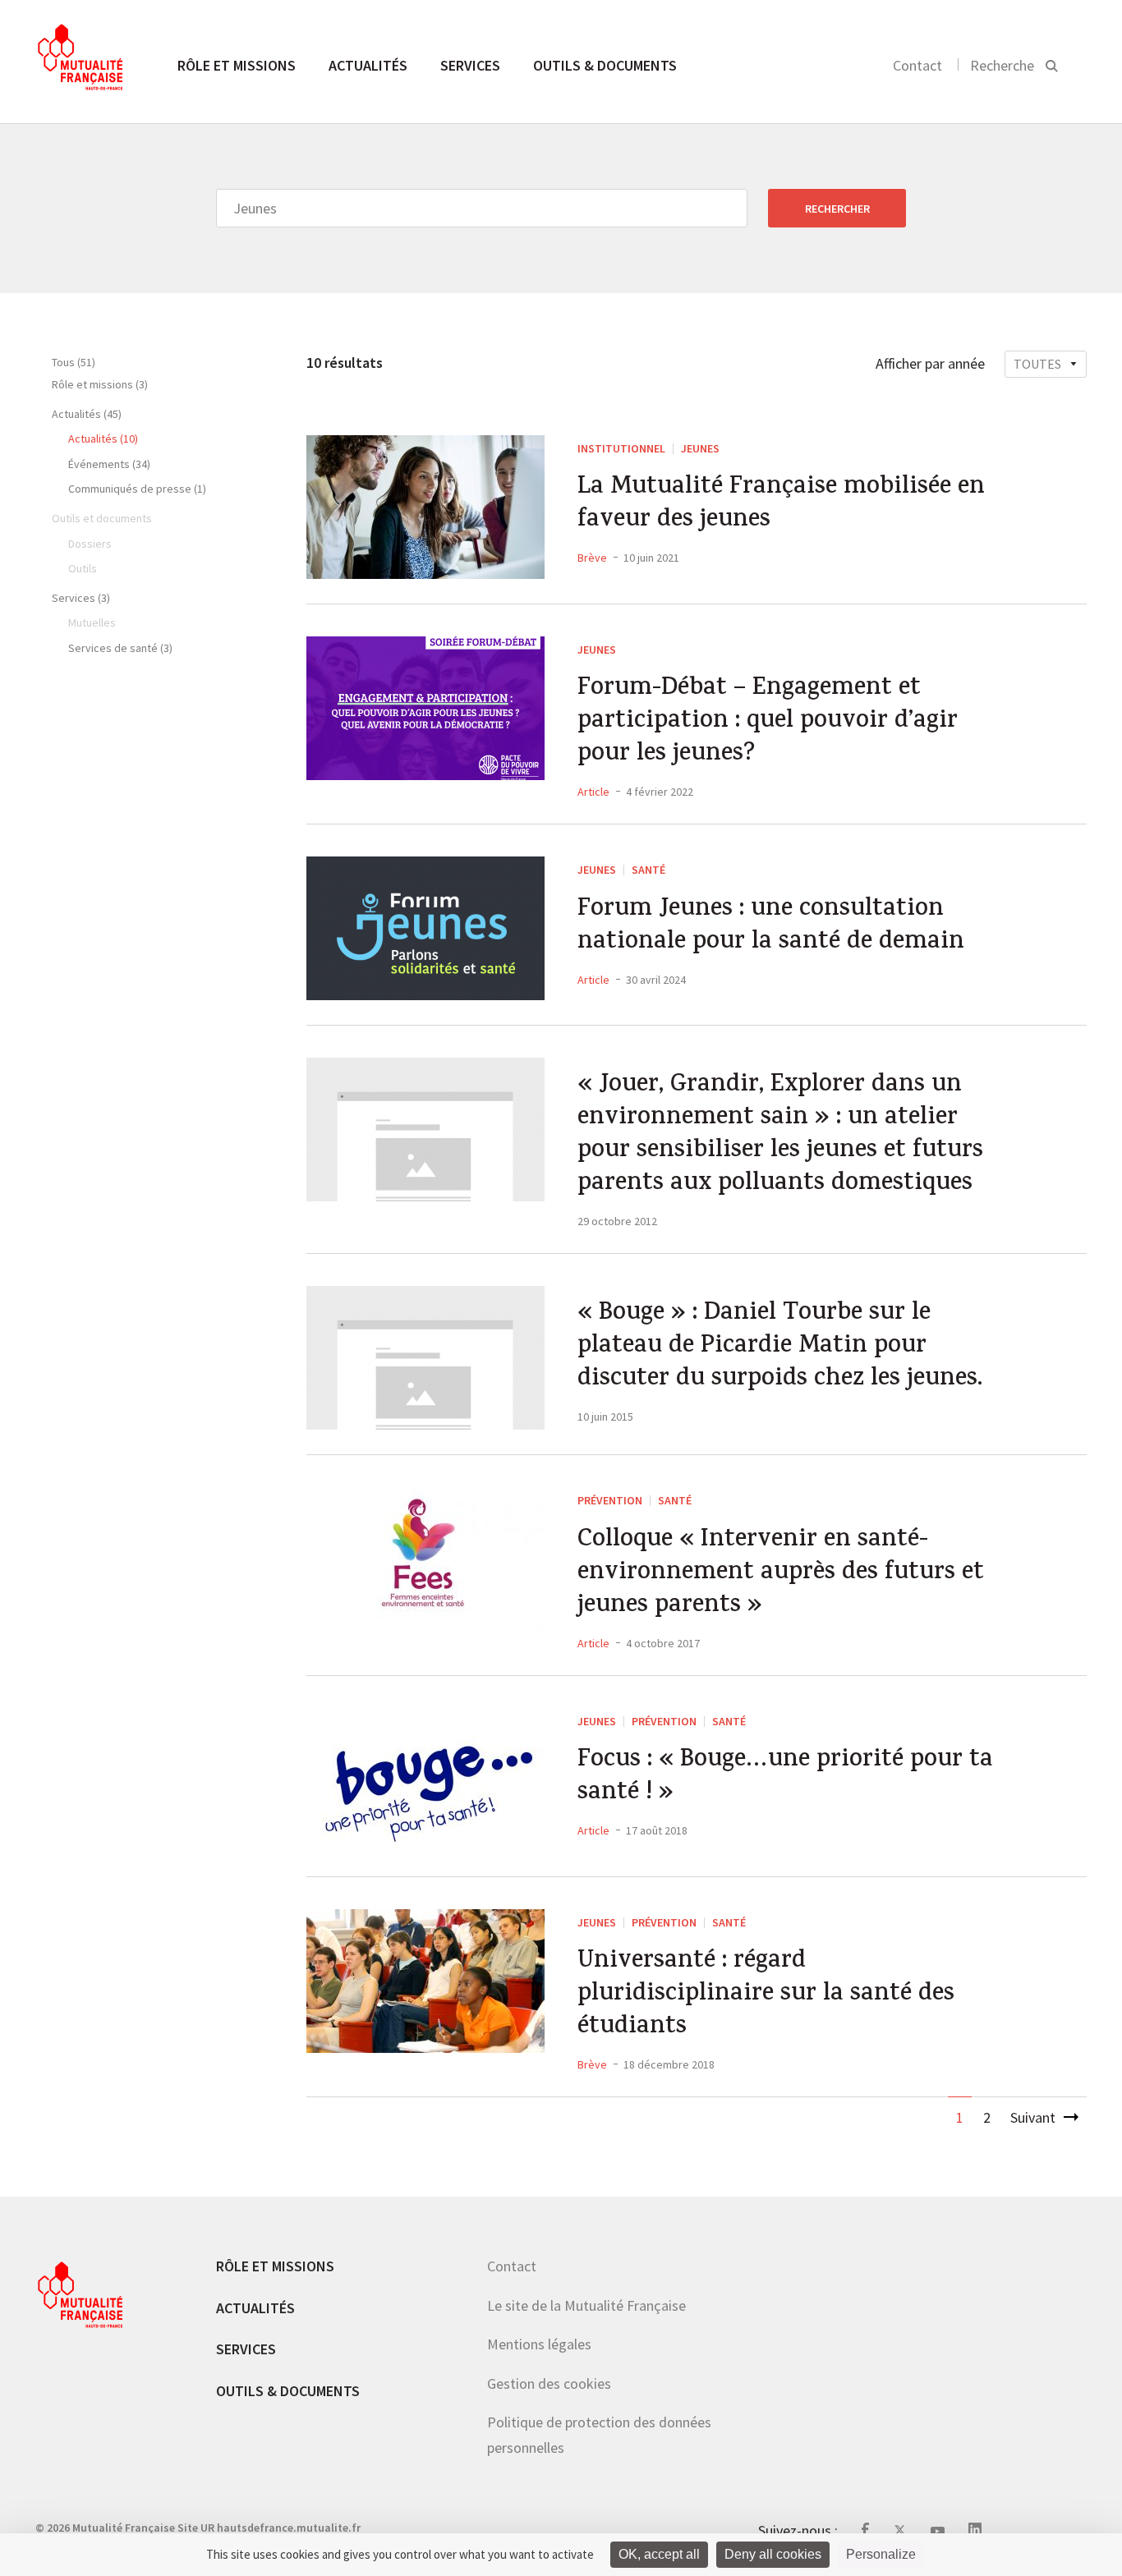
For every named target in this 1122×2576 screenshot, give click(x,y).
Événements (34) (109, 464)
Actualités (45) (87, 414)
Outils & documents (605, 65)
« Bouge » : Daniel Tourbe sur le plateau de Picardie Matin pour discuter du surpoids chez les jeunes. (780, 1348)
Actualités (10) (103, 439)
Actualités (368, 65)
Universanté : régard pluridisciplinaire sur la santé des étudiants (766, 1995)
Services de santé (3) (120, 648)
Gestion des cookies (549, 2383)
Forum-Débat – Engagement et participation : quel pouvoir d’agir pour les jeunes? (768, 723)
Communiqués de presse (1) (137, 489)
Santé (648, 870)
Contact (917, 65)
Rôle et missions (237, 65)
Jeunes (700, 448)
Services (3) (81, 598)
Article (593, 792)
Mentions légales (539, 2344)
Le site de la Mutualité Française (586, 2305)
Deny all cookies (773, 2554)
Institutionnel (621, 448)
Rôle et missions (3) (100, 384)
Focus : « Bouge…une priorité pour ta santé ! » (785, 1778)
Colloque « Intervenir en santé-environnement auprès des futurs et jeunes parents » (781, 1574)
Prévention (610, 1500)
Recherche (1002, 65)
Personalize (881, 2554)
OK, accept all (659, 2554)
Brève (592, 558)
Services (470, 65)
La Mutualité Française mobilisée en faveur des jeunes (781, 505)
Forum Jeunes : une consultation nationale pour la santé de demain (771, 927)
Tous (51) (74, 362)
